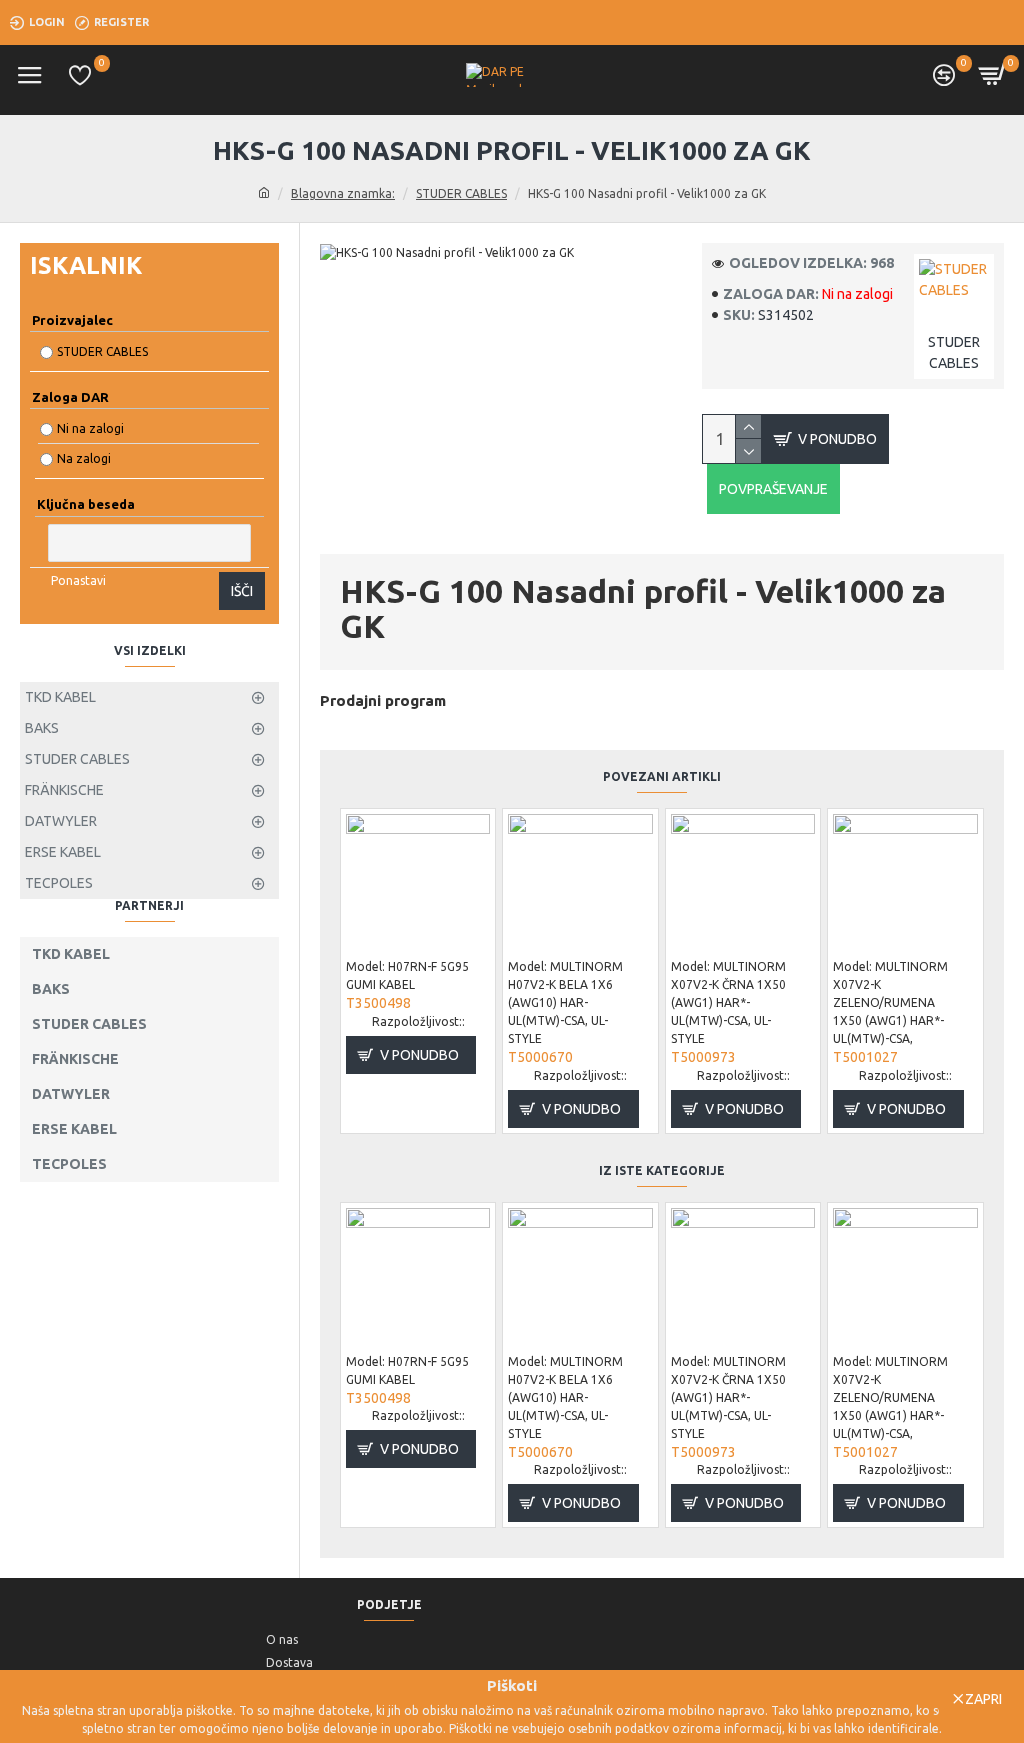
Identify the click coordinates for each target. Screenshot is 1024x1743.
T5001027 (865, 1057)
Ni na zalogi (90, 428)
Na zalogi (84, 458)
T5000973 (703, 1057)
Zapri (983, 1699)
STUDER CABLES (461, 193)
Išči (242, 591)
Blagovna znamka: (343, 193)
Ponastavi (78, 580)
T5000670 (540, 1057)
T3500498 (378, 1003)
